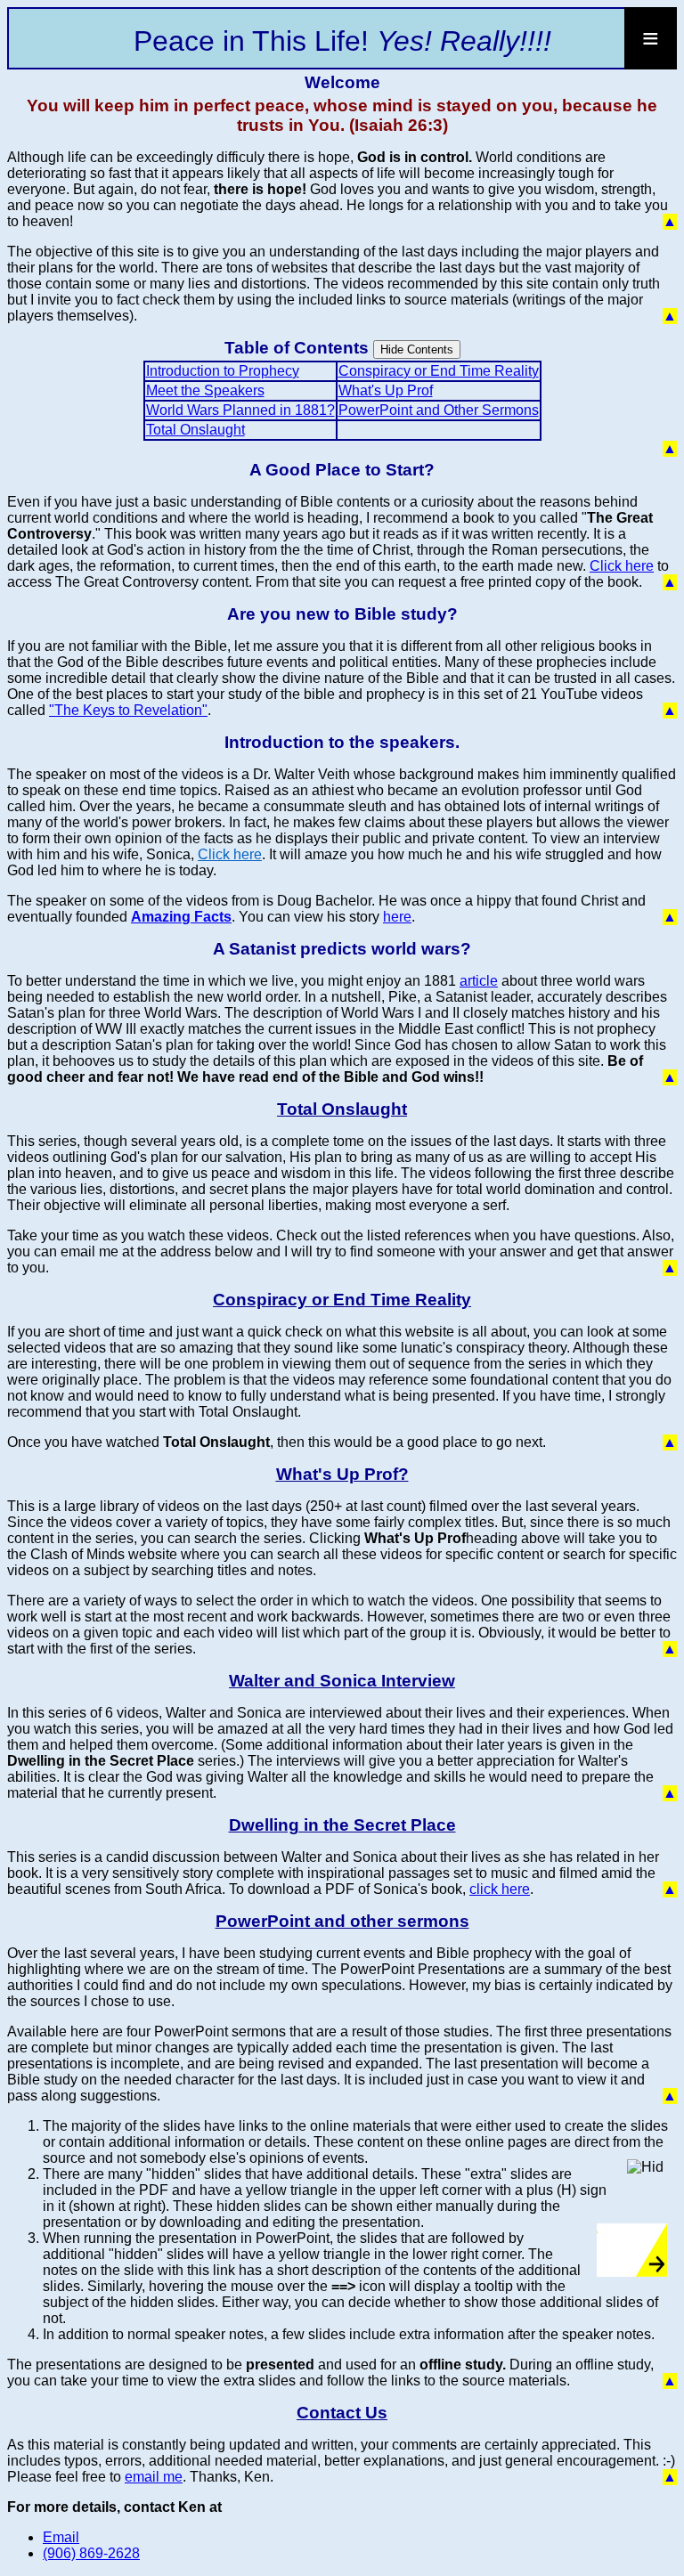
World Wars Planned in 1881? (240, 410)
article (479, 981)
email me (154, 2477)
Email (61, 2537)
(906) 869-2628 (91, 2553)
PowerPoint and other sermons (342, 1921)
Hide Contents (417, 349)
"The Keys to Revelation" (128, 710)
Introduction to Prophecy (223, 371)
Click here (622, 566)
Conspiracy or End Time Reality (439, 371)
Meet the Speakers (205, 390)
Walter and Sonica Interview (342, 1681)
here (397, 917)
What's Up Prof (386, 390)
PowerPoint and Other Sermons (439, 410)
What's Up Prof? (342, 1474)
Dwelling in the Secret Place (342, 1825)
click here (500, 1889)
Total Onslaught (195, 430)
